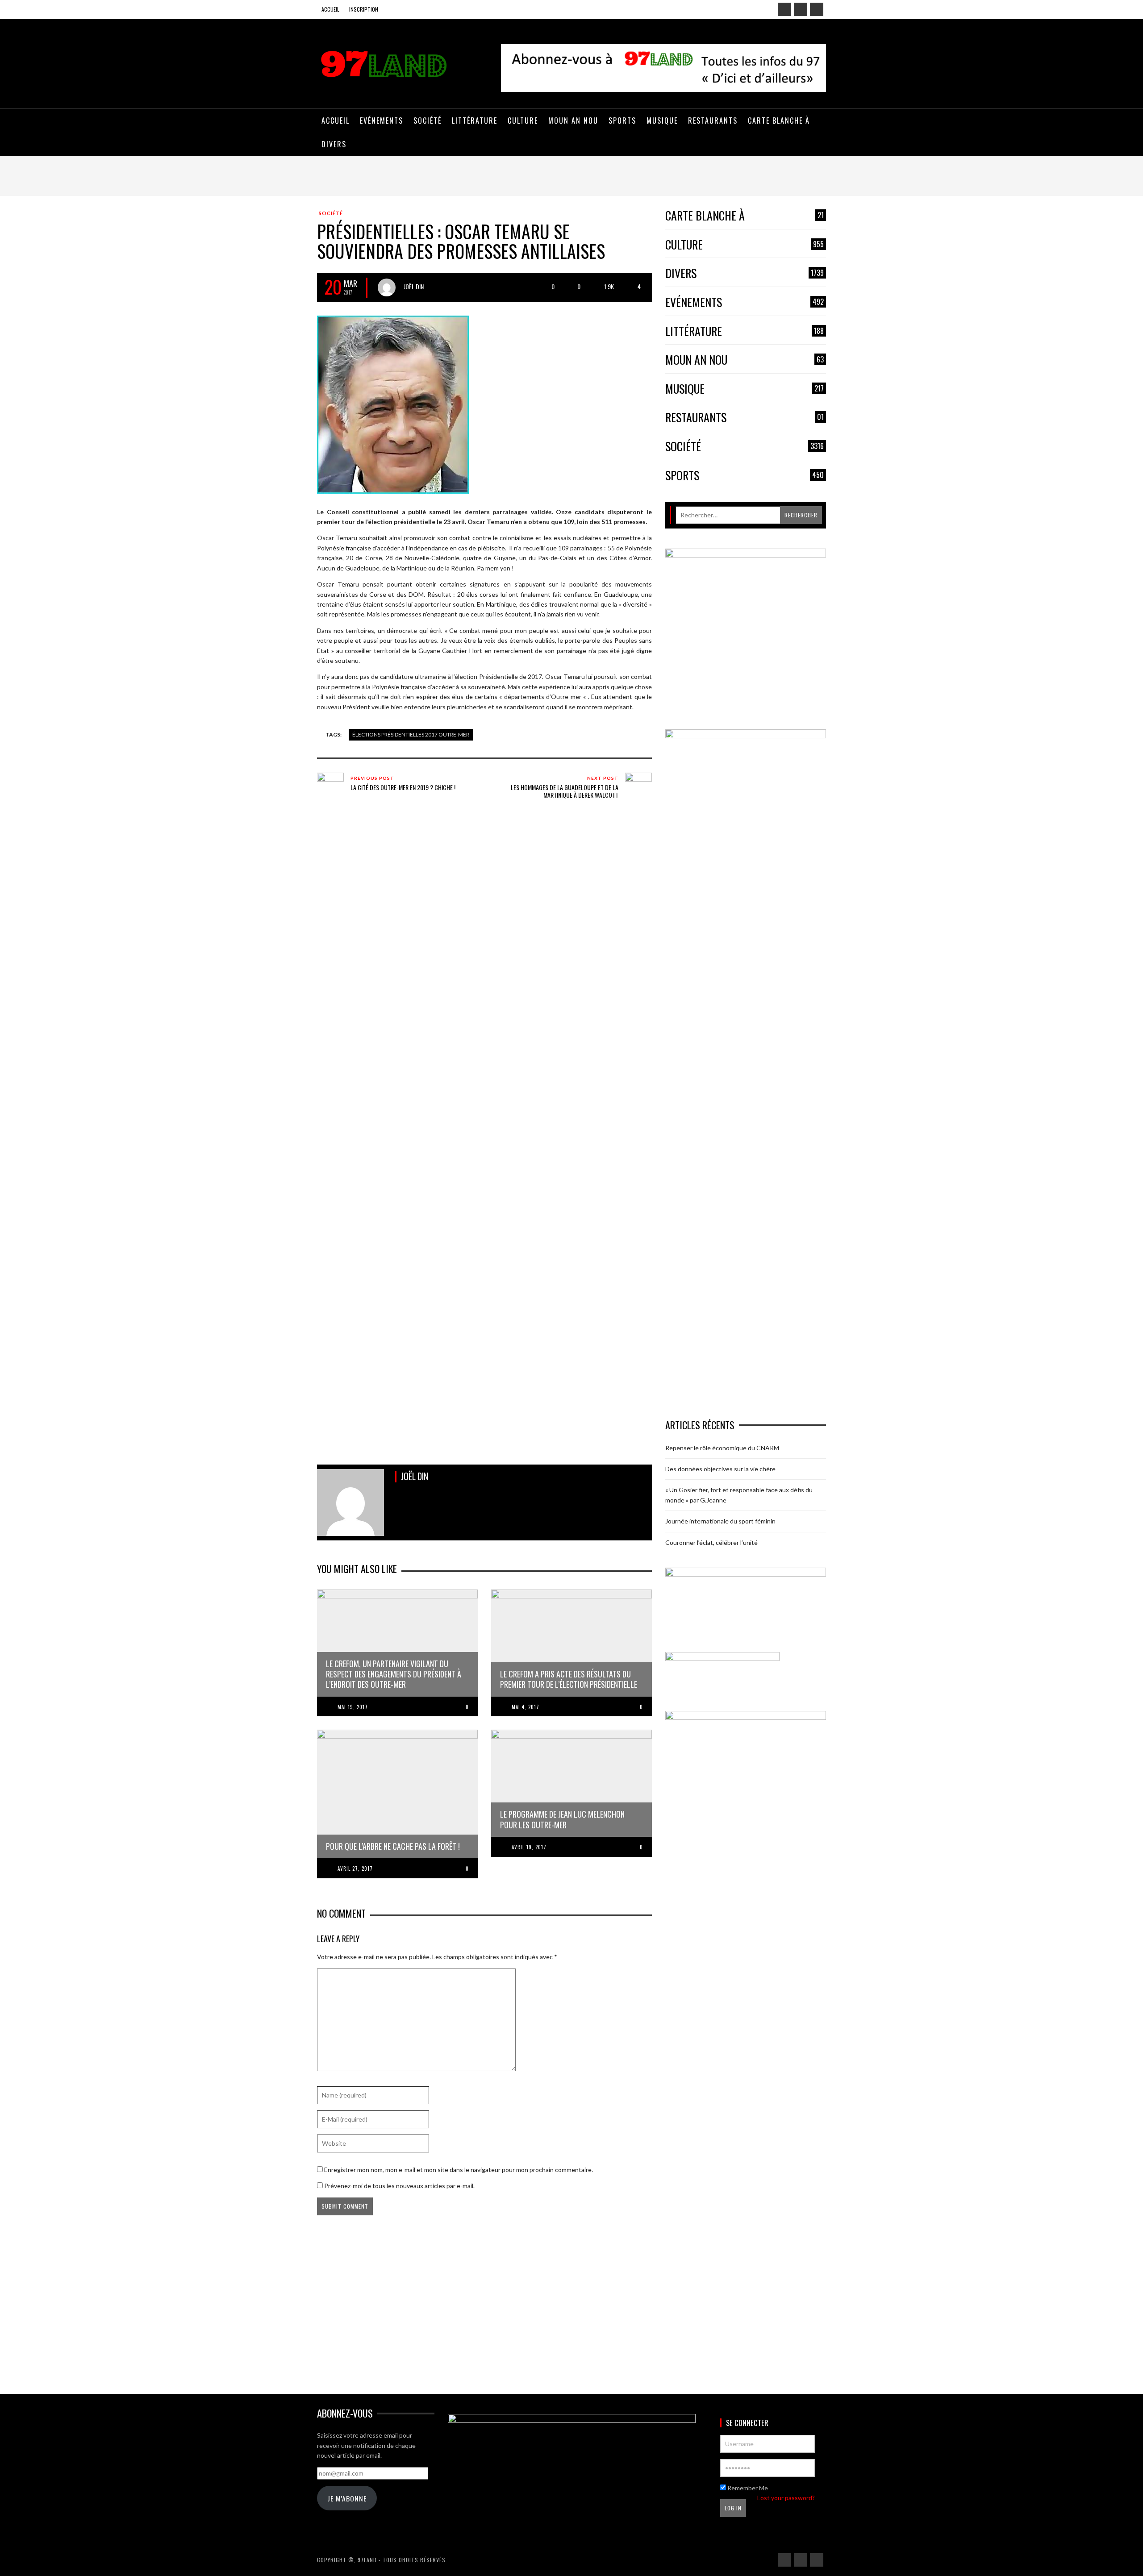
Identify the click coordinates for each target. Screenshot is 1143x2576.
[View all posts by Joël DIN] (387, 287)
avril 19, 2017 (529, 1847)
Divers (745, 273)
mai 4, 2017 (526, 1707)
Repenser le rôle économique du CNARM (722, 1448)
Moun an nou (745, 360)
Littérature (745, 331)
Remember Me (747, 2488)
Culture (745, 245)
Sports (745, 476)
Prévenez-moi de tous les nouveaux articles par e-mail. (399, 2186)
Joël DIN (414, 286)
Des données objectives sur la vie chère (720, 1469)
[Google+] (801, 9)
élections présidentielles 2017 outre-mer (411, 735)
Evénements (745, 302)
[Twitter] (817, 9)
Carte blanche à (745, 216)
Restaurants (745, 418)
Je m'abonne (347, 2498)
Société (331, 213)
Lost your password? (786, 2498)
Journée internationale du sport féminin (720, 1521)
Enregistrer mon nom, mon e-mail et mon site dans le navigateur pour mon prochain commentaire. (459, 2170)
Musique (745, 389)
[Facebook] (784, 9)
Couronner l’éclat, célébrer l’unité (711, 1542)
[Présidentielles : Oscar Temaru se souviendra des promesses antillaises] (393, 404)
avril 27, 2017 (355, 1869)
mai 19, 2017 (353, 1707)
